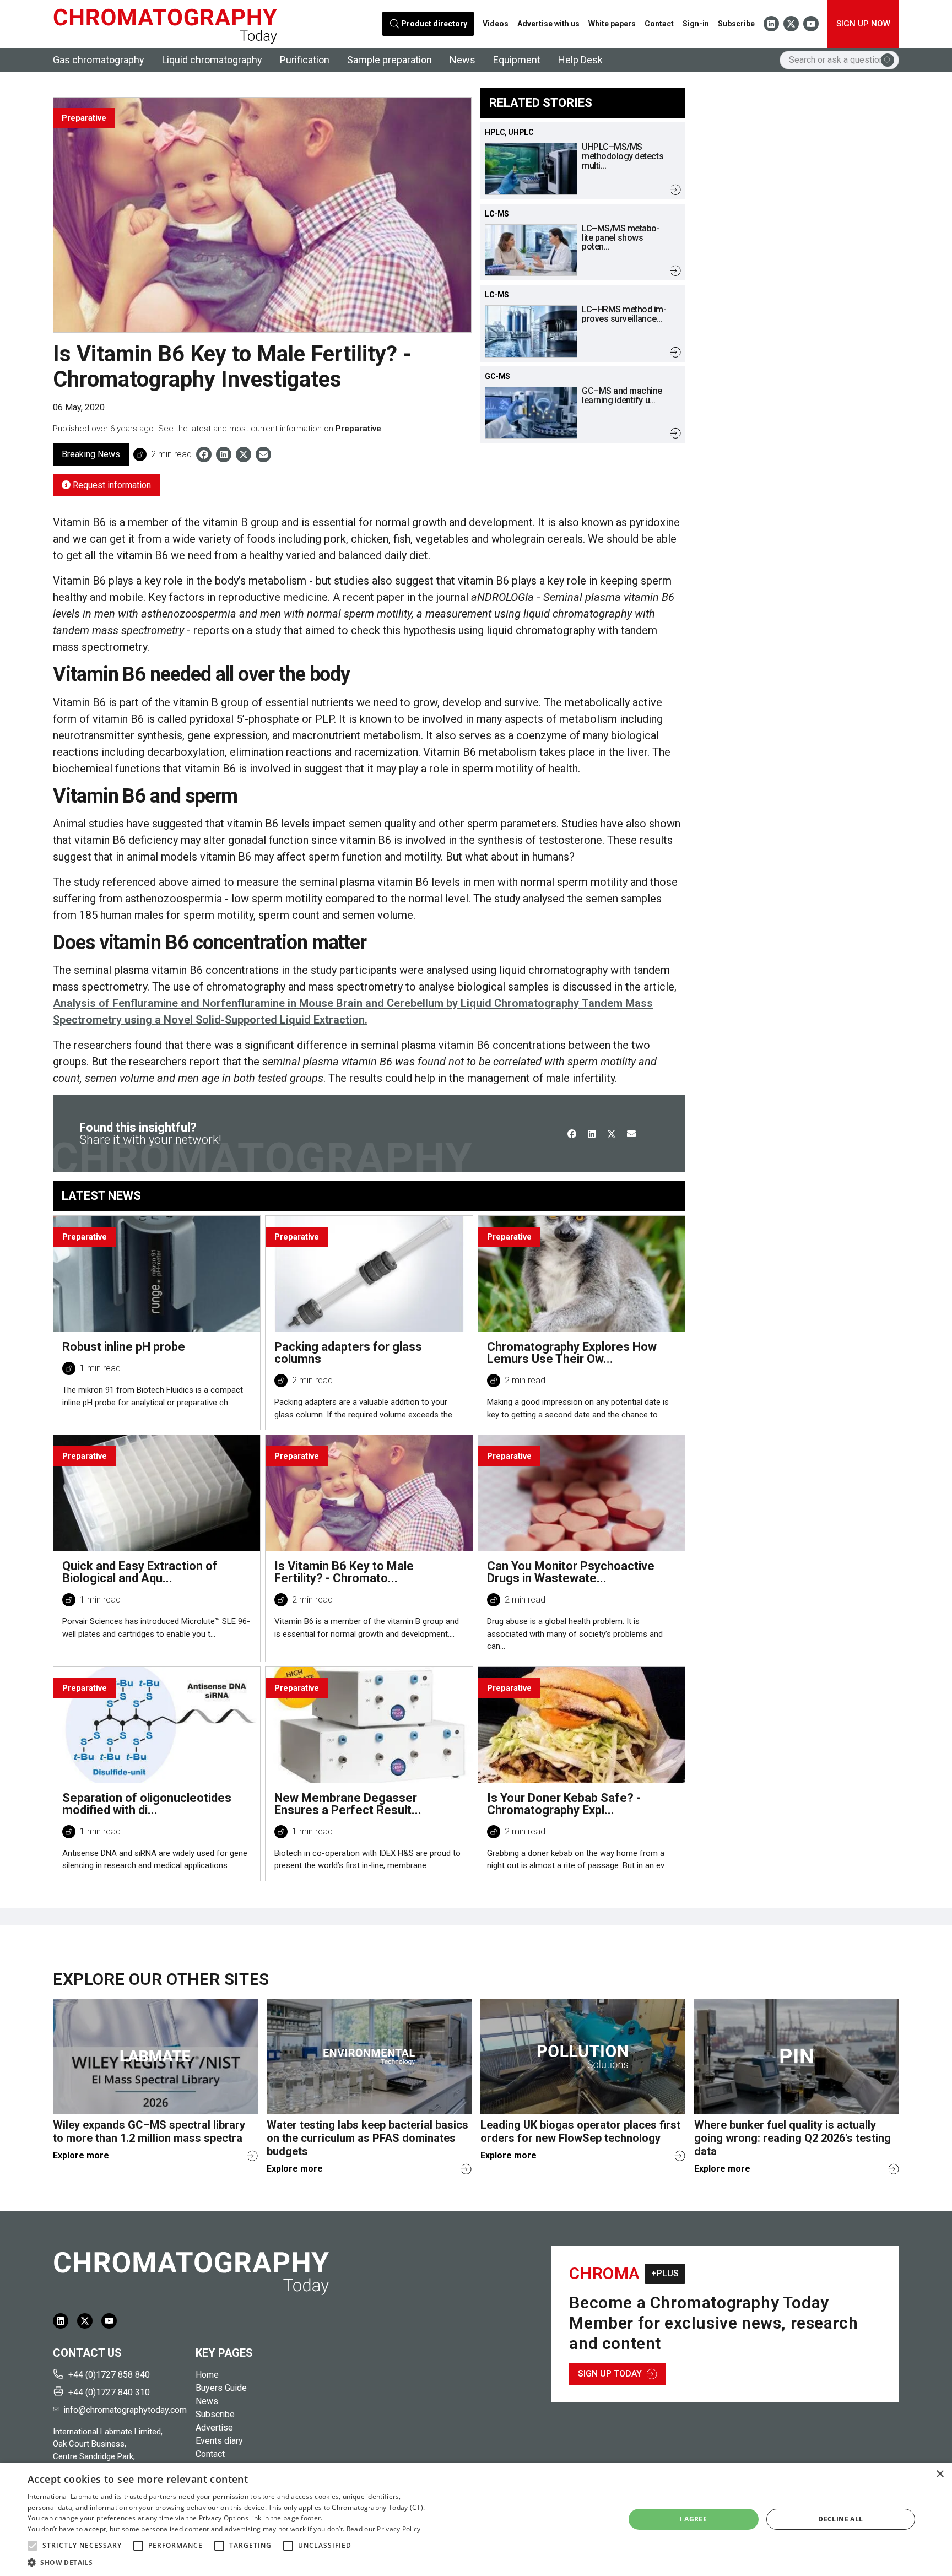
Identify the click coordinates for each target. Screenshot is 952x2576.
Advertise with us (548, 24)
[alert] (476, 2519)
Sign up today (610, 2374)
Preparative (358, 429)
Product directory (434, 24)
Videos (496, 24)
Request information (111, 485)
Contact (659, 24)
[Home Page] (165, 24)
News (463, 60)
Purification (305, 60)
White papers (612, 24)
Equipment (517, 60)
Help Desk (580, 60)
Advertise (214, 2428)
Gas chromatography (99, 60)
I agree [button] (693, 2519)
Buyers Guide (221, 2388)
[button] (33, 2546)
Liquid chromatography (212, 60)
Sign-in (696, 24)
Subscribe (736, 24)
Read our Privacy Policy (384, 2529)
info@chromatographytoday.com (125, 2410)
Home (207, 2375)
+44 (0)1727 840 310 (109, 2392)
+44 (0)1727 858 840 (109, 2375)
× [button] (940, 2474)
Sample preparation (390, 60)
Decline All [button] (840, 2519)
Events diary (219, 2441)
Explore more (81, 2155)
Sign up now (863, 24)
